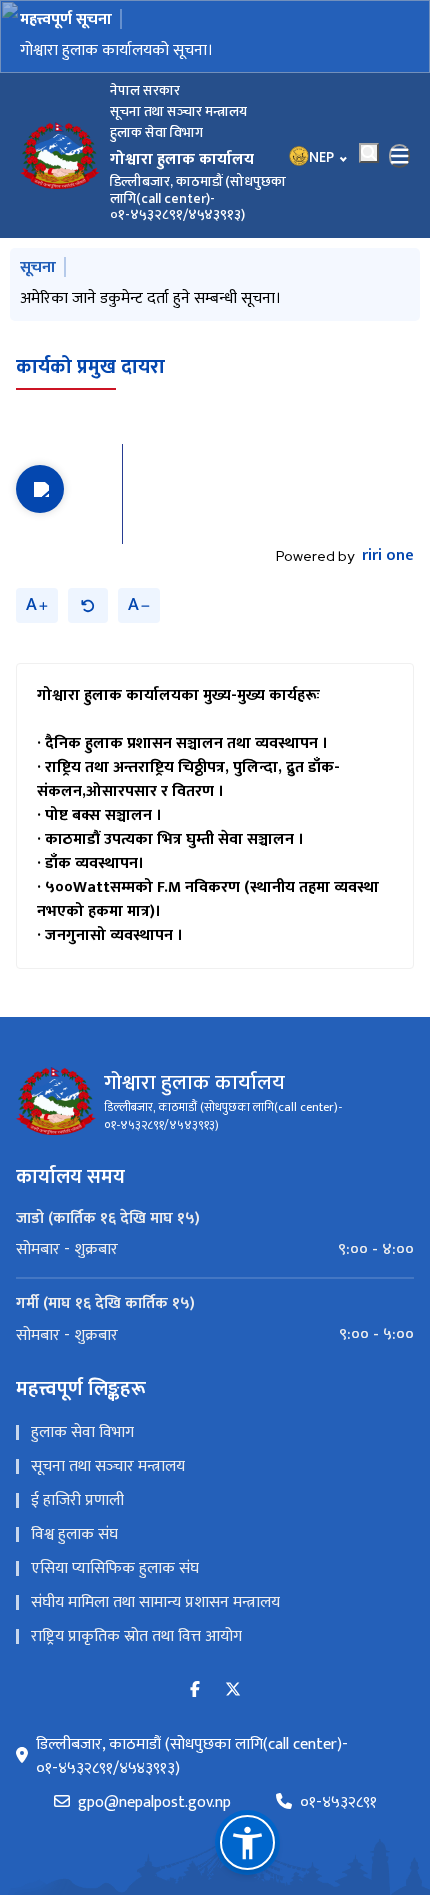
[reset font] (88, 605)
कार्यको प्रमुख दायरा (90, 367)
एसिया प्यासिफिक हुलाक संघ (115, 1568)
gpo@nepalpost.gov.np (154, 1803)
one (388, 556)
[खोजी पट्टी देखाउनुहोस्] (369, 153)
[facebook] (195, 1690)
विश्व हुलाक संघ (74, 1534)
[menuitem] (215, 1250)
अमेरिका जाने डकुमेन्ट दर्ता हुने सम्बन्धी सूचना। (150, 298)
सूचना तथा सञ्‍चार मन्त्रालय (108, 1466)
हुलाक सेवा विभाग (82, 1432)
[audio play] (40, 489)
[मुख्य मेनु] (400, 156)
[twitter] (233, 1690)
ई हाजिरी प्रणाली (77, 1500)
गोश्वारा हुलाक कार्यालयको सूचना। (116, 50)
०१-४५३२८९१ (338, 1803)
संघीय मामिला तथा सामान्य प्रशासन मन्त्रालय (155, 1602)
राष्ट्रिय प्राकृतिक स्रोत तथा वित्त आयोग (136, 1636)
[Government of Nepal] (60, 156)
